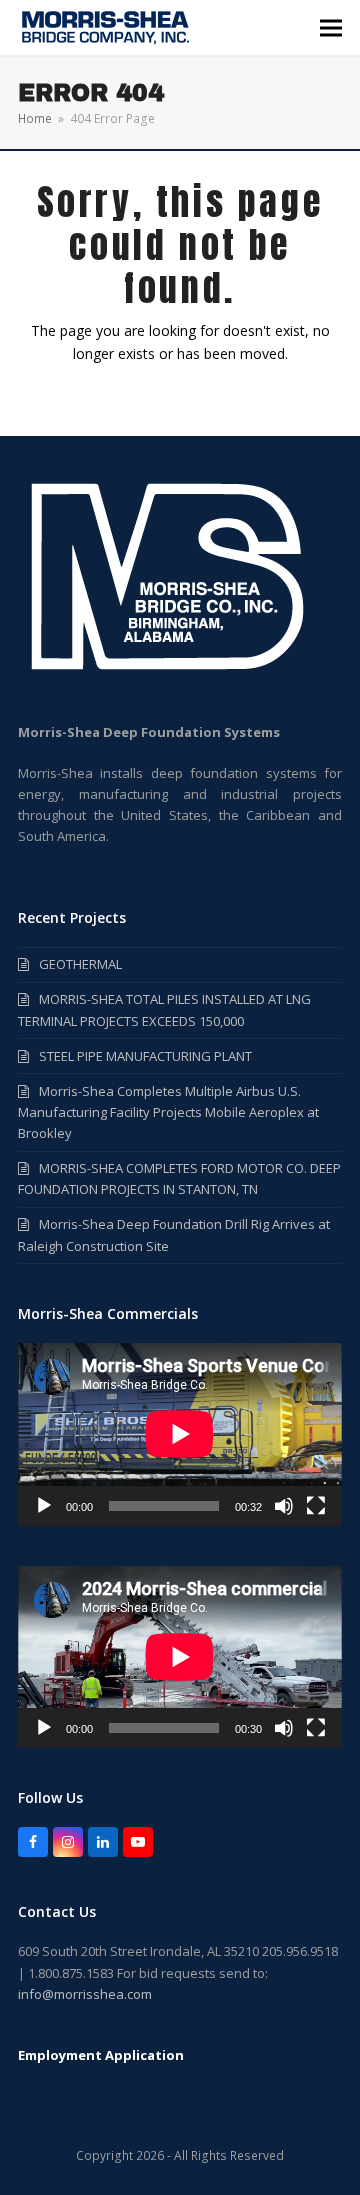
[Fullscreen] (316, 1506)
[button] (331, 27)
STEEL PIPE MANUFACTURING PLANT (145, 1056)
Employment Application (101, 2055)
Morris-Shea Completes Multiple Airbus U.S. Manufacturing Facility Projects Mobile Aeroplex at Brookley (168, 1112)
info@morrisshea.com (85, 1994)
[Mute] (284, 1506)
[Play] (44, 1506)
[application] (180, 1434)
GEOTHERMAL (80, 964)
